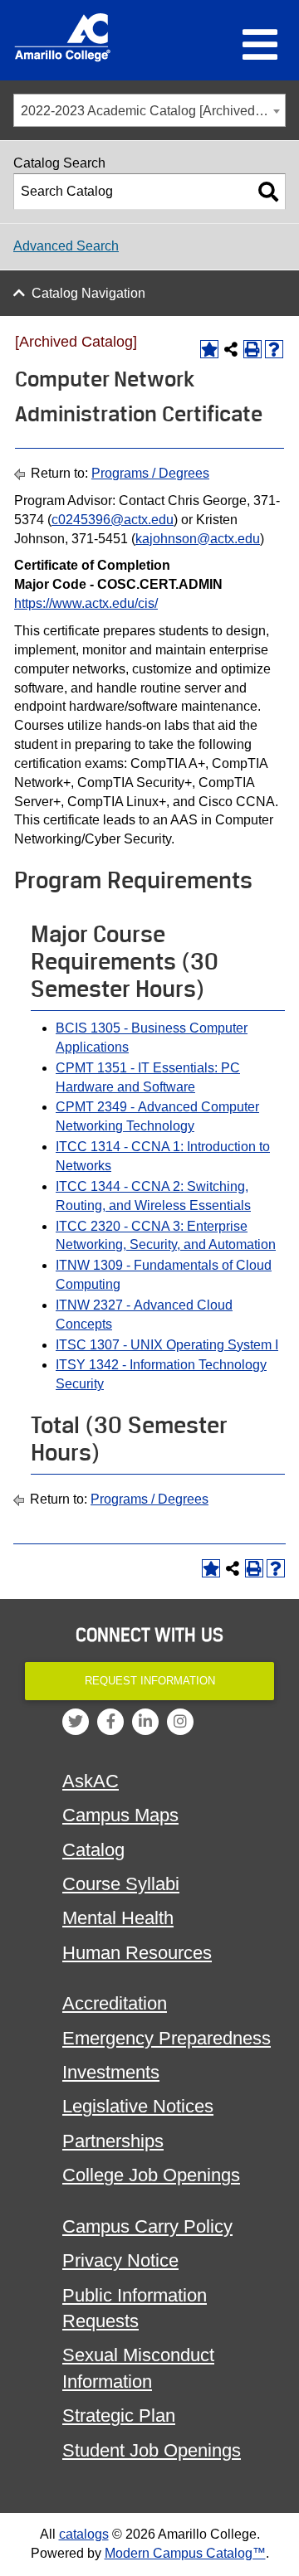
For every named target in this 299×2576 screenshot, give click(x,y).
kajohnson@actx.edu (198, 539)
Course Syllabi (121, 1884)
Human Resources (137, 1953)
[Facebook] (110, 1722)
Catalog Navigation (88, 293)
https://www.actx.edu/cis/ (86, 603)
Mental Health (118, 1918)
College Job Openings (151, 2175)
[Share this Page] (231, 349)
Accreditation (115, 2003)
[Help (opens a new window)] (274, 349)
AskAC (91, 1781)
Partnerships (113, 2141)
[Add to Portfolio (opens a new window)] (209, 349)
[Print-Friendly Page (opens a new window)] (252, 349)
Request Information (150, 1681)
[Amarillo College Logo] (62, 37)
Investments (111, 2072)
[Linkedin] (145, 1722)
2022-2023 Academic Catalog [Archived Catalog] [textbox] (153, 111)
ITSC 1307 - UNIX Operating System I (167, 1345)
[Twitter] (76, 1722)
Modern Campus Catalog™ (185, 2553)
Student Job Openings (152, 2450)
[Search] (268, 192)
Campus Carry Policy (147, 2226)
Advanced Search (66, 246)
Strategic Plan (119, 2416)
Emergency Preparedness (167, 2038)
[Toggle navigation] (260, 45)
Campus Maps (120, 1815)
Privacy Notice (120, 2260)
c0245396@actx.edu (113, 520)
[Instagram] (180, 1722)
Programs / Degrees (150, 473)
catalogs (84, 2534)
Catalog (93, 1850)
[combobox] (149, 110)
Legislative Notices (138, 2106)
